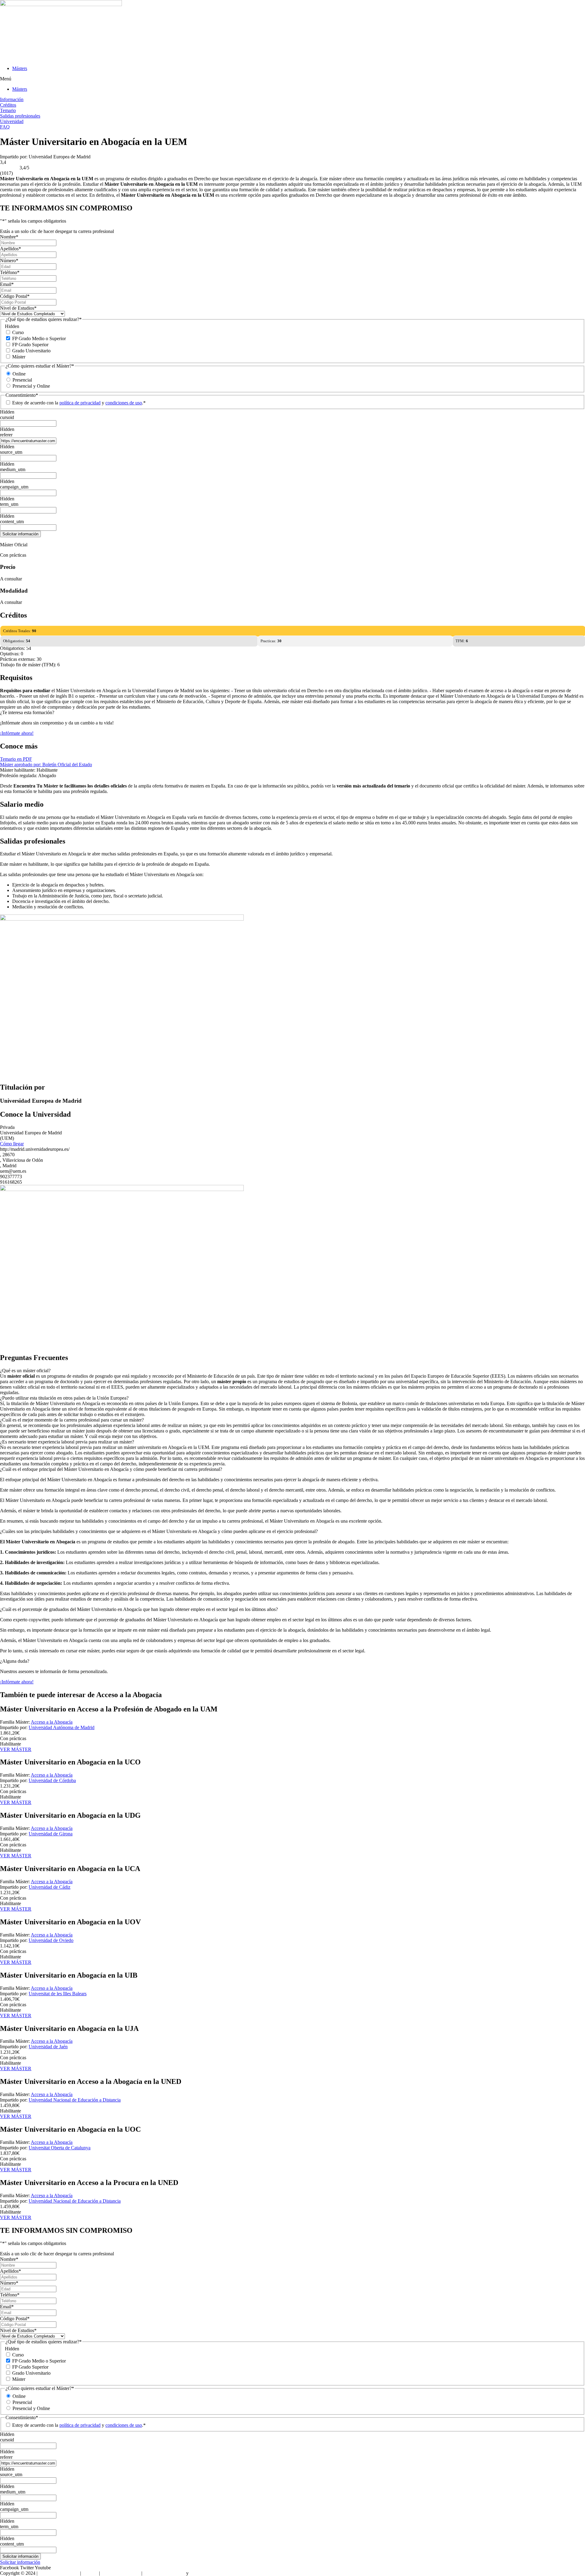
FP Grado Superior (30, 345)
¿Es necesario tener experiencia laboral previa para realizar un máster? (67, 1442)
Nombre (9, 237)
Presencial (22, 380)
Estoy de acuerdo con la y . (79, 403)
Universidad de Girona (51, 1834)
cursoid (7, 417)
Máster (19, 357)
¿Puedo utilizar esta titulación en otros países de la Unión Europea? (64, 1398)
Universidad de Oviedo (51, 1940)
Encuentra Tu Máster (59, 2573)
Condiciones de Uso (121, 2573)
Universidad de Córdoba (52, 1780)
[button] (292, 79)
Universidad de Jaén (48, 2047)
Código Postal (15, 296)
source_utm (11, 452)
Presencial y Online (31, 386)
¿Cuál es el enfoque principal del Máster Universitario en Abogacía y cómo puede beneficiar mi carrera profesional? (111, 1469)
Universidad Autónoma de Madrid (62, 1727)
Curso (18, 332)
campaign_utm (14, 487)
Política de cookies (208, 2573)
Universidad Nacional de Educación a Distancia (75, 2100)
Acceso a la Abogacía (52, 1722)
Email (7, 284)
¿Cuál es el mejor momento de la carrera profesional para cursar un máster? (72, 1420)
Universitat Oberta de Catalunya (60, 2148)
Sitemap (90, 2573)
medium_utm (13, 469)
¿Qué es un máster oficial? (25, 1371)
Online (19, 374)
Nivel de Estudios (18, 308)
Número (9, 261)
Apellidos (11, 249)
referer (6, 435)
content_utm (12, 522)
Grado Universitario (31, 351)
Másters (20, 68)
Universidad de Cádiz (50, 1887)
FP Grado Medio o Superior (39, 338)
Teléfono (10, 272)
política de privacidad (80, 403)
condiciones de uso (124, 403)
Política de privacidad (164, 2573)
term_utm (9, 504)
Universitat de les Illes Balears (58, 1994)
